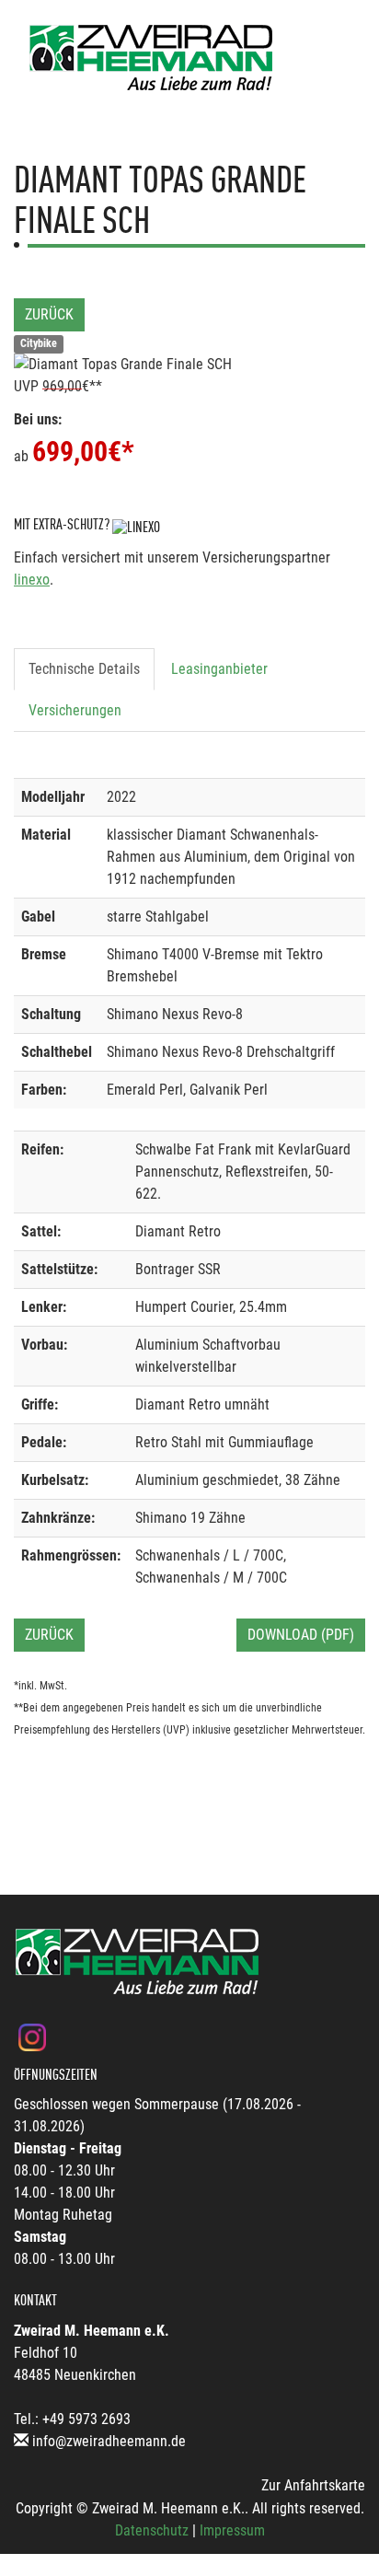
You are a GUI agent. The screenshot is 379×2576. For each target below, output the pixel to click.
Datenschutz (152, 2530)
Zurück (49, 314)
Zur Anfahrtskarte (313, 2485)
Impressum (232, 2530)
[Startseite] (152, 58)
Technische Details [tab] (84, 669)
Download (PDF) (301, 1635)
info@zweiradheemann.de (109, 2441)
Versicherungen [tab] (75, 710)
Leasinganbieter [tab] (219, 669)
